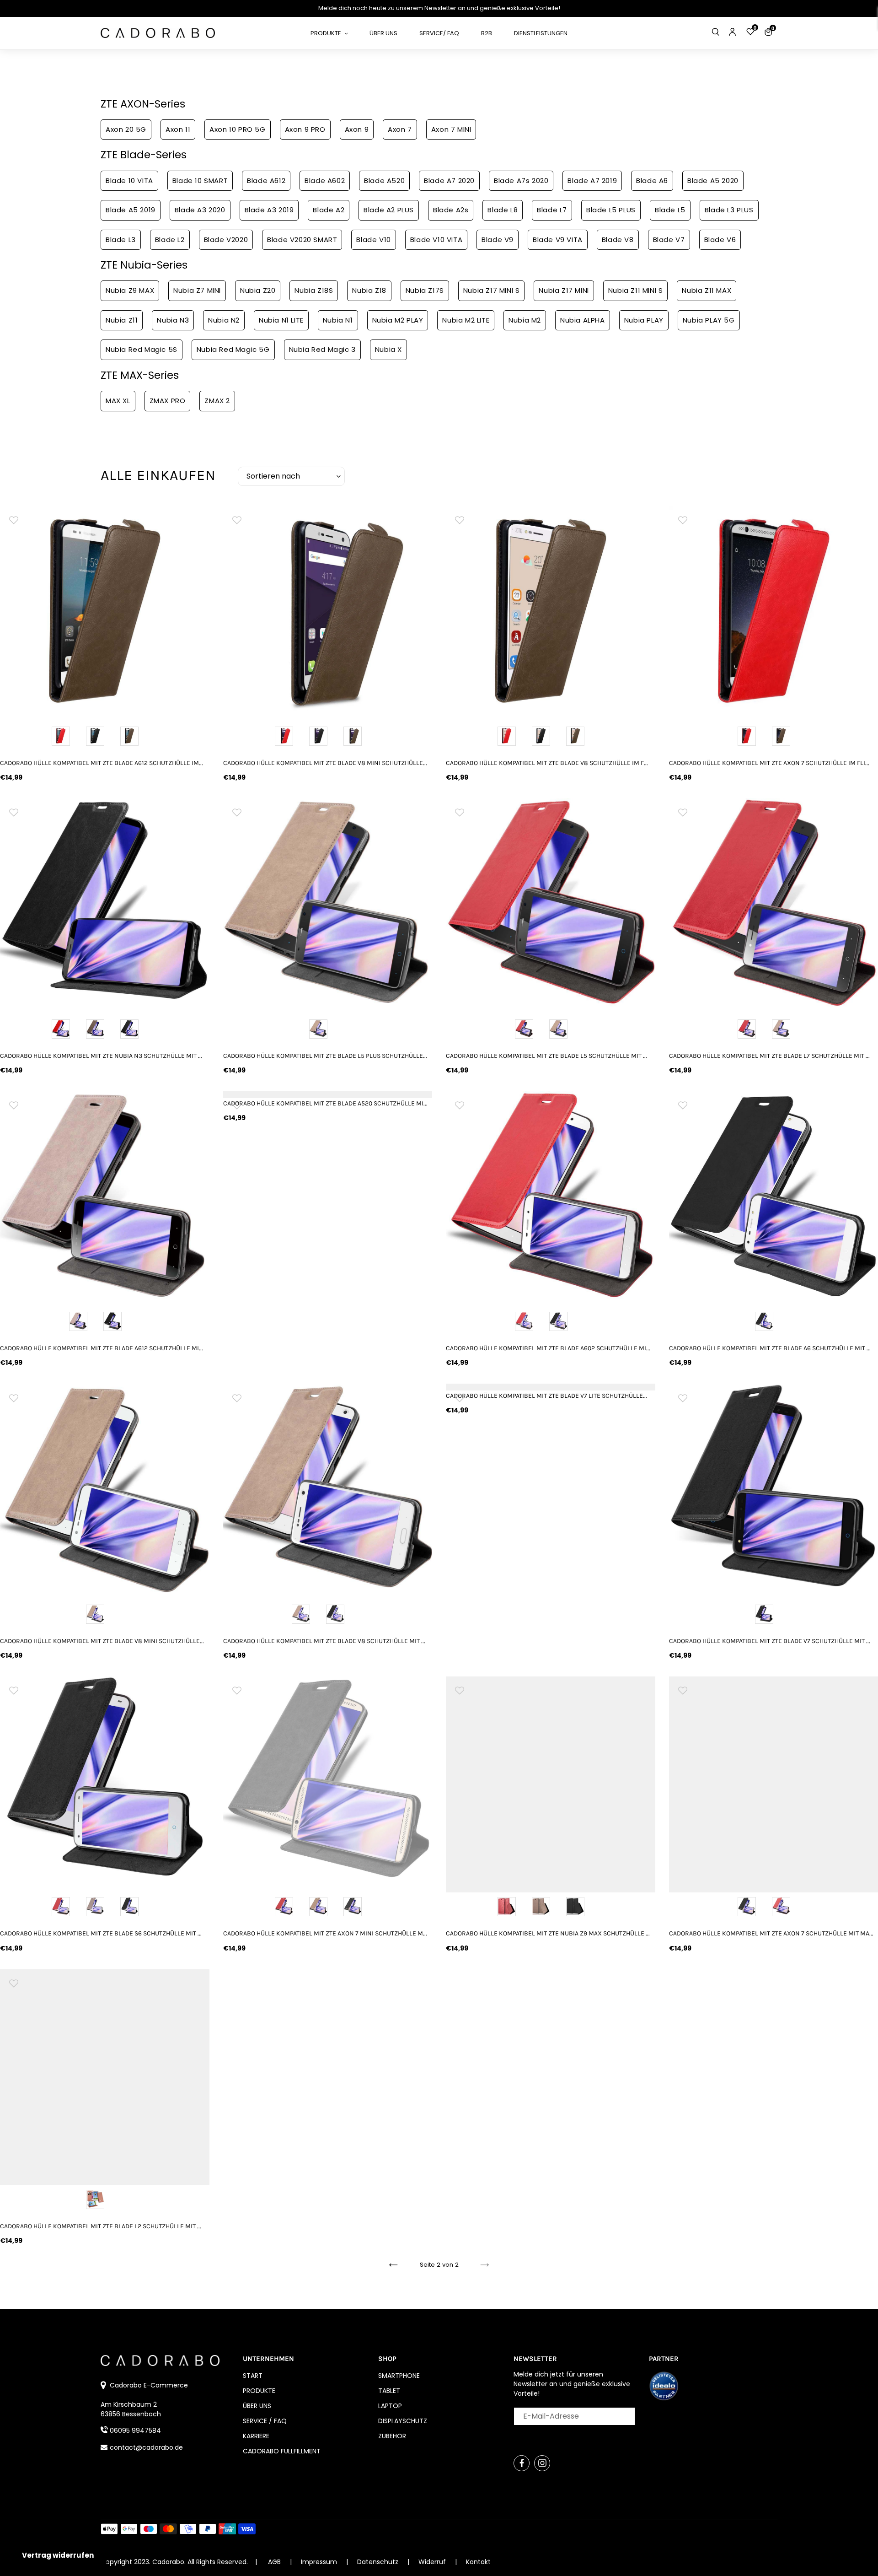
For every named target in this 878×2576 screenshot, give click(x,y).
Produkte (259, 2391)
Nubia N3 (173, 320)
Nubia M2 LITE (466, 320)
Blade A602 (325, 181)
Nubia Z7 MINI (197, 290)
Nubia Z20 (258, 290)
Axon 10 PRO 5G (237, 129)
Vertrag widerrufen (58, 2555)
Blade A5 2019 (131, 210)
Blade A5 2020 (713, 181)
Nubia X (388, 349)
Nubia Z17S (425, 290)
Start (253, 2376)
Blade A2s (451, 210)
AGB (274, 2562)
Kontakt (478, 2562)
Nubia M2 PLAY (398, 320)
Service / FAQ (265, 2421)
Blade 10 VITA (129, 181)
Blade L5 (670, 210)
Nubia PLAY (644, 320)
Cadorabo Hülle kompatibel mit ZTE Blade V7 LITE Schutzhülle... (546, 1396)
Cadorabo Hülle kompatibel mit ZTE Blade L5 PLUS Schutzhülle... (325, 1056)
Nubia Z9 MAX (130, 290)
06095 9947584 (135, 2430)
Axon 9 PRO (305, 129)
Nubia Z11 (122, 320)
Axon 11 (178, 129)
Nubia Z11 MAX (707, 290)
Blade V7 (669, 240)
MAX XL (118, 401)
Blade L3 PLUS (729, 210)
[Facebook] (522, 2463)
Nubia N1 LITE (281, 320)
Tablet (389, 2391)
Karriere (256, 2436)
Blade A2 (329, 210)
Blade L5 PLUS (611, 210)
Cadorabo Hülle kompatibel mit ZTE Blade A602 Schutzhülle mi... (548, 1348)
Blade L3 (121, 240)
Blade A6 (652, 181)
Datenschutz (379, 2562)
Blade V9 (498, 240)
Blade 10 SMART (200, 181)
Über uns (257, 2406)
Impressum (320, 2562)
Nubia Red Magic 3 (322, 349)
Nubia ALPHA (583, 320)
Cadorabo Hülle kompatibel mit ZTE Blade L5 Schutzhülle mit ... (546, 1056)
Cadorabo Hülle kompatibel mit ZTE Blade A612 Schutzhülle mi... (102, 1348)
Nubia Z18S (314, 290)
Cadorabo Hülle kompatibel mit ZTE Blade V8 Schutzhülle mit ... (324, 1641)
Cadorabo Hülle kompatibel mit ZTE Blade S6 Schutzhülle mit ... (101, 1933)
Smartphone (399, 2376)
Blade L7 (552, 210)
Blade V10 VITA (436, 240)
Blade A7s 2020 (521, 181)
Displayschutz (403, 2421)
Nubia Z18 (369, 290)
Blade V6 (720, 240)
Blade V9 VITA (558, 240)
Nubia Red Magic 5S (142, 349)
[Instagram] (542, 2463)
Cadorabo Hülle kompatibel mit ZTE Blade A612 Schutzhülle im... (102, 763)
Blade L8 (503, 210)
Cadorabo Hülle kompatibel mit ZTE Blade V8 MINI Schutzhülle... (325, 763)
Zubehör (392, 2436)
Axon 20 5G (126, 129)
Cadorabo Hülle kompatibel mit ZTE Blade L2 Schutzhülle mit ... (101, 2226)
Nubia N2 (224, 320)
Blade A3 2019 (269, 210)
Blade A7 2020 (449, 181)
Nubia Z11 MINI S (636, 290)
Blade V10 (373, 240)
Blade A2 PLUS (389, 210)
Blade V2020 (226, 240)
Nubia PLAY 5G (709, 320)
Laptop (390, 2406)
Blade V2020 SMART (302, 240)
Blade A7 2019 (592, 181)
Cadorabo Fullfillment (282, 2451)
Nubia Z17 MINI (564, 290)
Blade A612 (266, 181)
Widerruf (433, 2562)
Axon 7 (400, 129)
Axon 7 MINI (451, 129)
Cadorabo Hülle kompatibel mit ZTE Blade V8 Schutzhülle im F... (547, 763)
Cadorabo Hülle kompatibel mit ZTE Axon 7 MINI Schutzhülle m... (325, 1933)
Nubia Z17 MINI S (492, 290)
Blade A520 (384, 181)
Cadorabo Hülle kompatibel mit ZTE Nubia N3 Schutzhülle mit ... (101, 1056)
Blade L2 (170, 240)
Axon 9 (357, 129)
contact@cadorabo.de (146, 2447)
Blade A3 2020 (200, 210)
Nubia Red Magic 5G (233, 349)
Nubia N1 (338, 320)
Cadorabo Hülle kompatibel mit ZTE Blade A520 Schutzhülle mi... (325, 1103)
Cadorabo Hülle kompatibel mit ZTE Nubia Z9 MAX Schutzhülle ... (548, 1933)
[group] (105, 611)
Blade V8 (618, 240)
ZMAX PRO (168, 401)
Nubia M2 (525, 320)
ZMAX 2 (217, 401)
